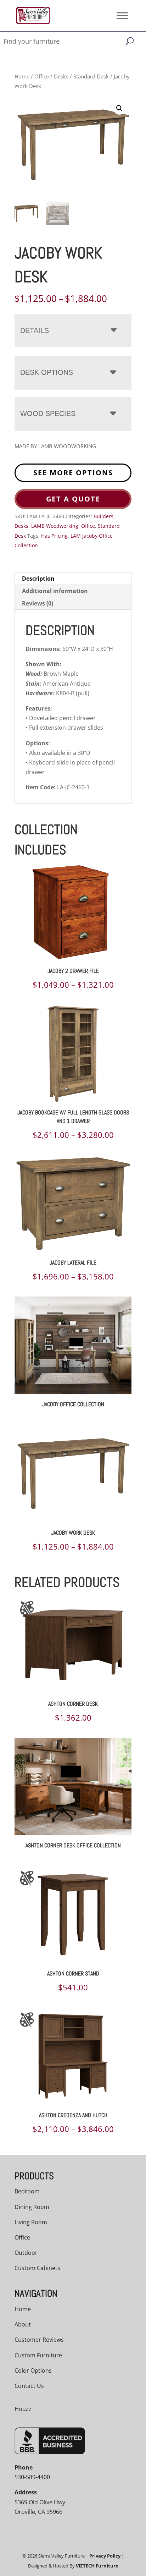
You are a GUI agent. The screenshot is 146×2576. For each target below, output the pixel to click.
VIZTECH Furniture (97, 2566)
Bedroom (27, 2191)
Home (22, 76)
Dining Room (32, 2207)
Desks (61, 76)
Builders (103, 516)
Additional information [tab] (55, 591)
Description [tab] (38, 579)
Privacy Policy (105, 2556)
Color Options (33, 2371)
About (23, 2324)
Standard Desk (91, 76)
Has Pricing (54, 536)
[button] (119, 108)
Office (42, 76)
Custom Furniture (38, 2355)
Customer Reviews (39, 2340)
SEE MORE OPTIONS (73, 473)
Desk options (47, 372)
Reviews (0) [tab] (38, 603)
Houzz (23, 2409)
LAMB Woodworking (55, 526)
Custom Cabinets (37, 2268)
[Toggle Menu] (122, 15)
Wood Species (48, 413)
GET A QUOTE (73, 499)
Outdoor (26, 2253)
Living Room (31, 2222)
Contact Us (29, 2386)
